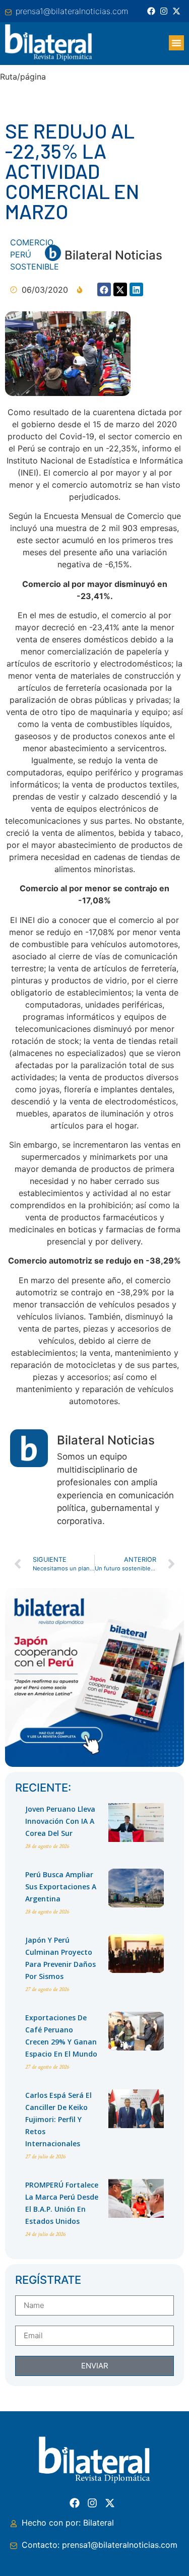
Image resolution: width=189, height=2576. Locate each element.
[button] (176, 43)
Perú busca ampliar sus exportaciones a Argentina (61, 1887)
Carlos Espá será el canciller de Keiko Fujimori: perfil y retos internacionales (58, 2119)
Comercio (31, 242)
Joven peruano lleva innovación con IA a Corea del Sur (60, 1821)
